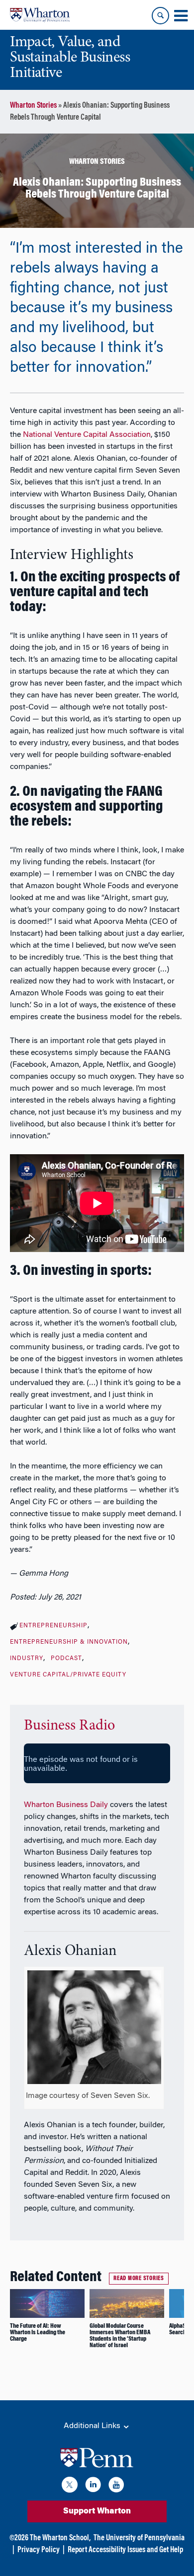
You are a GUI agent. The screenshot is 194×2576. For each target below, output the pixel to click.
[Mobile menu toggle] (181, 16)
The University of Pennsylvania (139, 2538)
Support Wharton (97, 2511)
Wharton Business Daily (66, 1805)
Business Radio (69, 1726)
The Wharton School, (60, 2538)
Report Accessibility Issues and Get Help (125, 2550)
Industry (27, 1659)
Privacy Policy (39, 2550)
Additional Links (93, 2426)
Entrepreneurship (53, 1626)
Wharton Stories (33, 106)
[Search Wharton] (160, 16)
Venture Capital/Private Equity (68, 1675)
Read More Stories (139, 2279)
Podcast (66, 1659)
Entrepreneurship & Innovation (69, 1642)
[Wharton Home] (40, 15)
